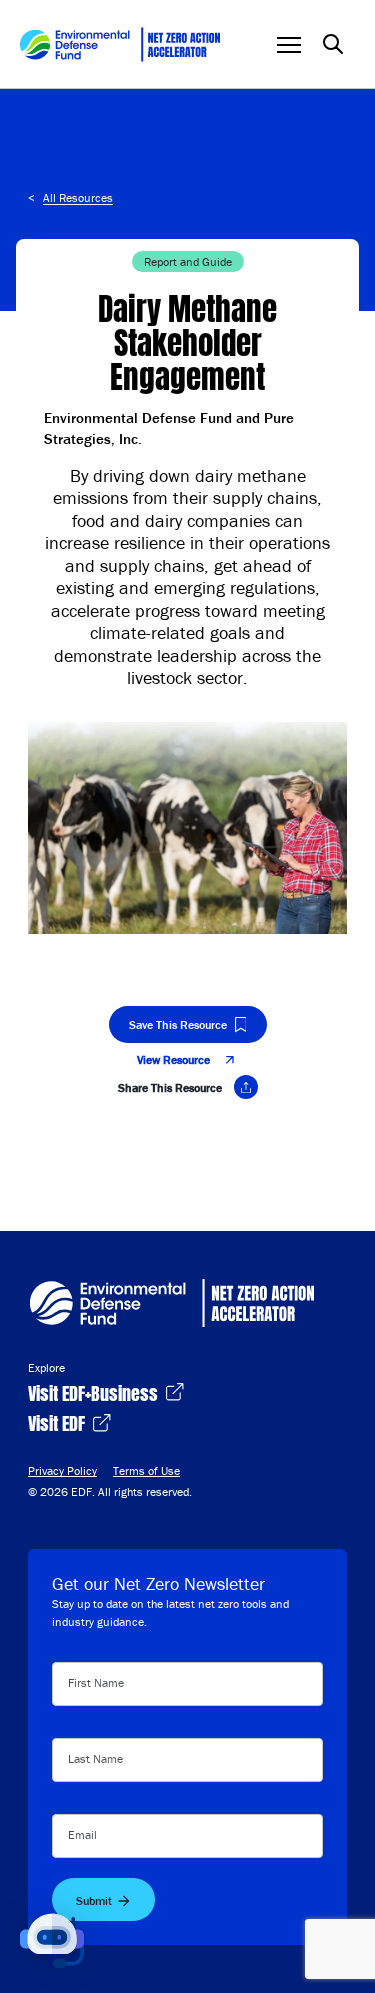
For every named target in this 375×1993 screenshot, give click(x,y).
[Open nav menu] (289, 45)
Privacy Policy (62, 1470)
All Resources (78, 197)
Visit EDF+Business (95, 1391)
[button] (52, 1941)
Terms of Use (146, 1470)
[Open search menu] (333, 44)
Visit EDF (58, 1421)
